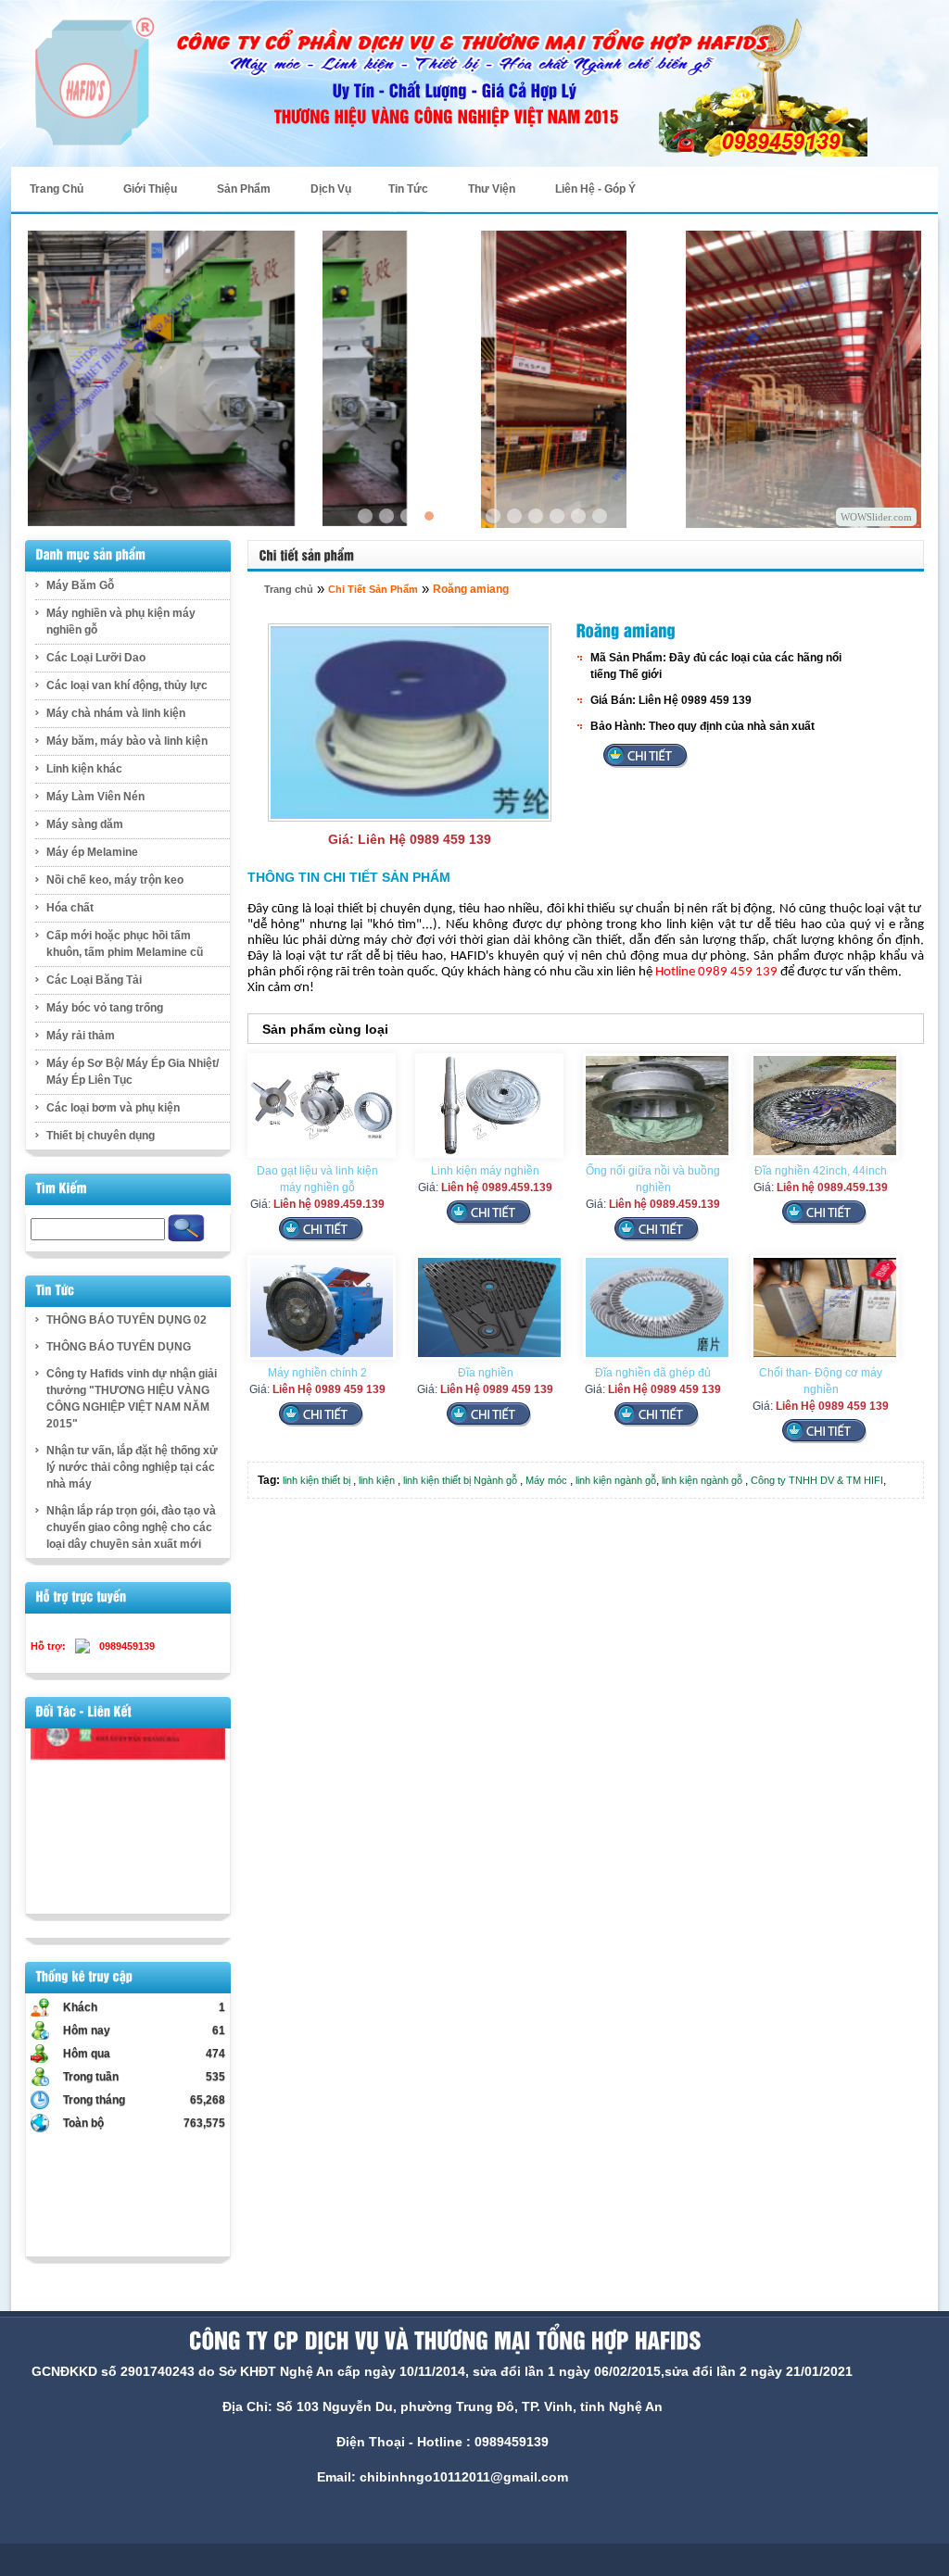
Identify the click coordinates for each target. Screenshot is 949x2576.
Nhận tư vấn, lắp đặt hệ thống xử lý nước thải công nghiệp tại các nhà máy (132, 1467)
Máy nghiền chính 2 (317, 1373)
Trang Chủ (57, 189)
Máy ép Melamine (92, 852)
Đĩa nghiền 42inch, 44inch (821, 1171)
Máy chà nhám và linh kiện (116, 713)
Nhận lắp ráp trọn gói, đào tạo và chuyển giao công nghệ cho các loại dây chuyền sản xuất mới (131, 1527)
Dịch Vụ (331, 189)
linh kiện (377, 1480)
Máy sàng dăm (85, 824)
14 (600, 516)
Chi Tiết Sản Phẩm (373, 589)
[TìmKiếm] (62, 1188)
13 (578, 516)
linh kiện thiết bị (316, 1480)
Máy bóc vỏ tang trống (105, 1008)
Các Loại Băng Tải (94, 980)
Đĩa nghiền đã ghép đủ (653, 1373)
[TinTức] (56, 1290)
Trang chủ (289, 589)
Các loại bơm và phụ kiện (113, 1108)
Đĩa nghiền (486, 1373)
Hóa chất (70, 908)
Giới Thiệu (150, 189)
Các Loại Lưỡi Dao (96, 658)
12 (557, 516)
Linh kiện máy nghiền (485, 1171)
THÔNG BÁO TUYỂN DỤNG (119, 1347)
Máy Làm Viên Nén (95, 797)
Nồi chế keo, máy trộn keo (115, 880)
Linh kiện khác (84, 769)
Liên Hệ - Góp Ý (595, 189)
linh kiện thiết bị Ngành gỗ (460, 1480)
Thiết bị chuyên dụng (101, 1136)
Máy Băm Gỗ (80, 585)
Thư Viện (492, 189)
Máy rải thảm (81, 1036)
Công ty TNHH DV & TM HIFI (817, 1480)
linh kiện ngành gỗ (616, 1480)
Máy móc (546, 1480)
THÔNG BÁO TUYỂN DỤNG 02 (127, 1320)
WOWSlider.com (876, 517)
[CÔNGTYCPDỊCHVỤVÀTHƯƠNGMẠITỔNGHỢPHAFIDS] (442, 2341)
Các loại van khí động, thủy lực (127, 685)
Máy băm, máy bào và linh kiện (127, 741)
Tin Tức (408, 189)
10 (514, 516)
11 (536, 516)
